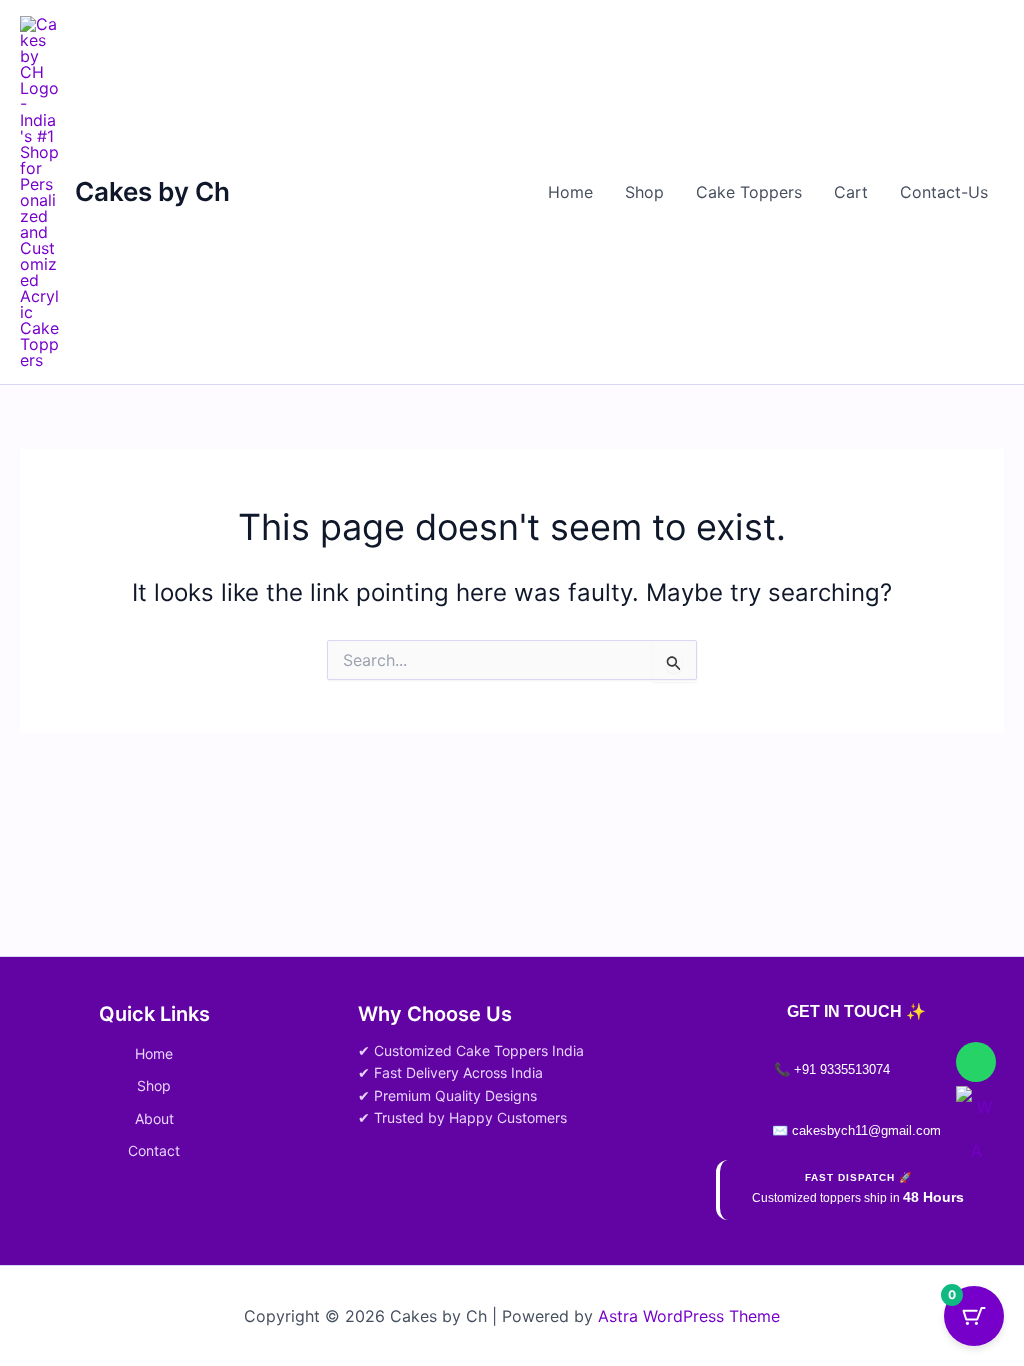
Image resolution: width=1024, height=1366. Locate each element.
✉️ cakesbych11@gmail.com (856, 1130)
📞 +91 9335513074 (832, 1069)
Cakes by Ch (152, 191)
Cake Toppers (749, 192)
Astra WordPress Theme (689, 1316)
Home (570, 192)
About (154, 1118)
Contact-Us (944, 192)
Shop (644, 192)
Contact (154, 1150)
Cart (851, 192)
